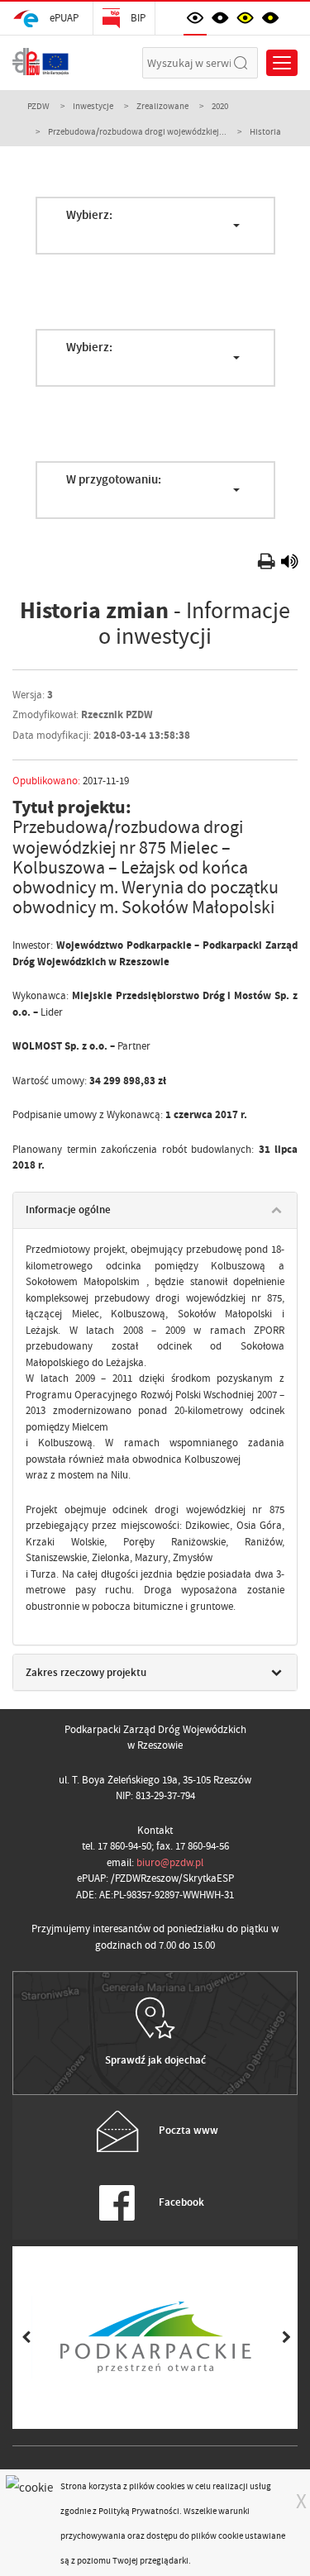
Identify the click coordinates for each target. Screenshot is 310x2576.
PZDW (38, 106)
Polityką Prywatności (139, 2511)
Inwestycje (93, 106)
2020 (220, 106)
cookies (171, 2486)
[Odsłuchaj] (289, 564)
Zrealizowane (162, 106)
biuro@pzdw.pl (170, 1862)
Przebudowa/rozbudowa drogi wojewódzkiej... (137, 131)
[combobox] (155, 226)
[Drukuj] (268, 564)
